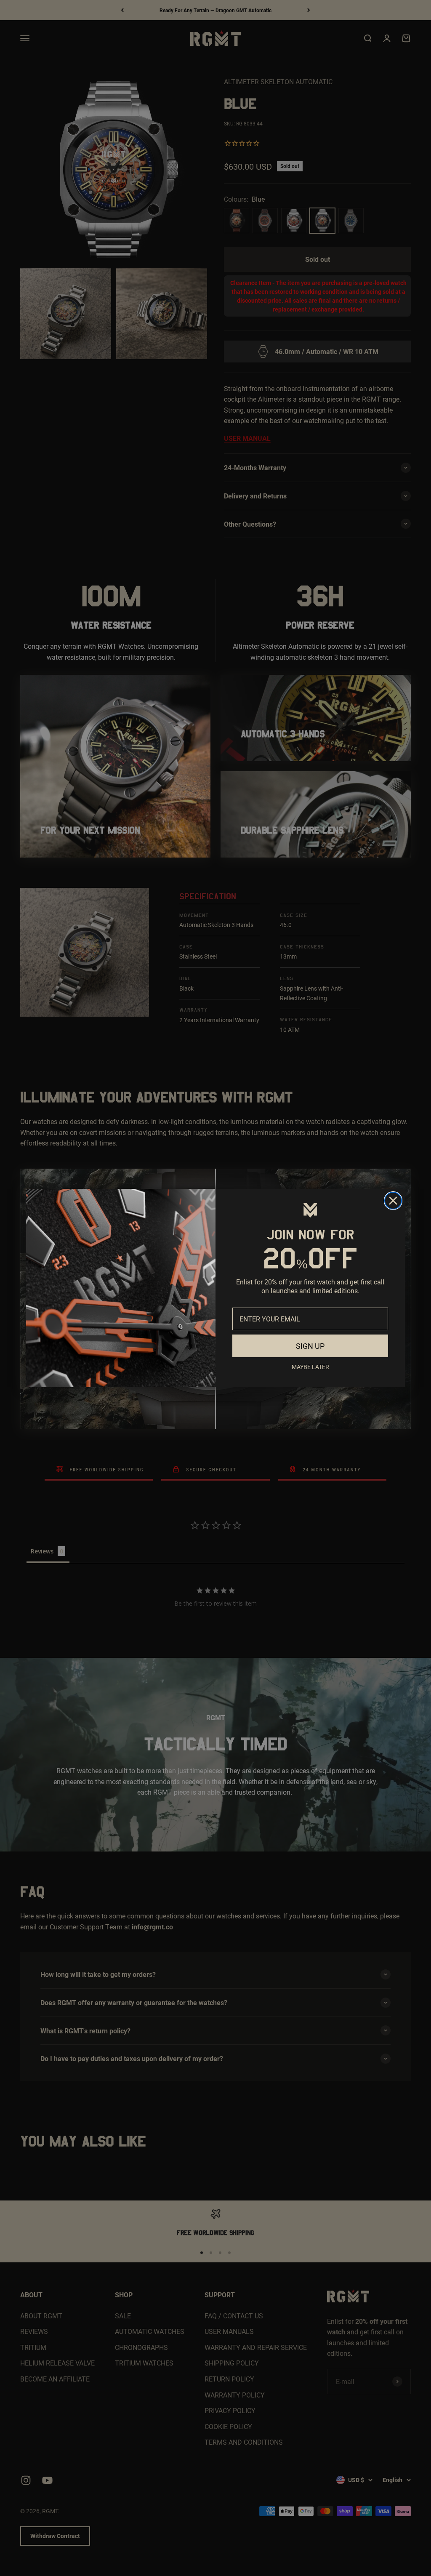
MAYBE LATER (310, 1367)
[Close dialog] (393, 1201)
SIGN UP (310, 1346)
